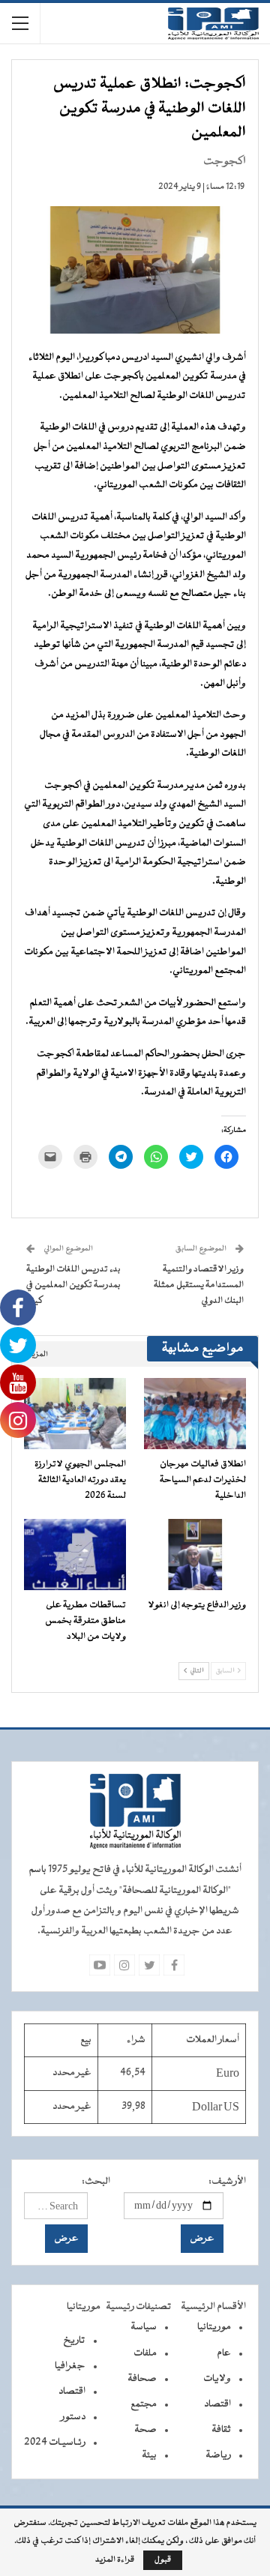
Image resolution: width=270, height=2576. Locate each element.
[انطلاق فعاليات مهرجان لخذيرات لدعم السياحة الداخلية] (195, 1414)
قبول (163, 2560)
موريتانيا (214, 2327)
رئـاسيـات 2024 (55, 2443)
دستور (73, 2417)
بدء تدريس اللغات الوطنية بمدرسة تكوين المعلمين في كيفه (73, 1285)
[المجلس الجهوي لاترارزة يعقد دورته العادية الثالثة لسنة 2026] (75, 1414)
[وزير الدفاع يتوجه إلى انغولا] (195, 1555)
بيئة (149, 2455)
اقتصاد (217, 2404)
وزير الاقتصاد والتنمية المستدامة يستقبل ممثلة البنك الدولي (199, 1285)
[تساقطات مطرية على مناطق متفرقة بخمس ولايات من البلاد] (75, 1555)
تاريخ (74, 2341)
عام (224, 2353)
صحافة (142, 2379)
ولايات (217, 2379)
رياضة (218, 2455)
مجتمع (144, 2404)
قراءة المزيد (115, 2560)
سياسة (144, 2327)
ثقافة (221, 2430)
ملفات (145, 2353)
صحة (145, 2430)
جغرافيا (70, 2366)
